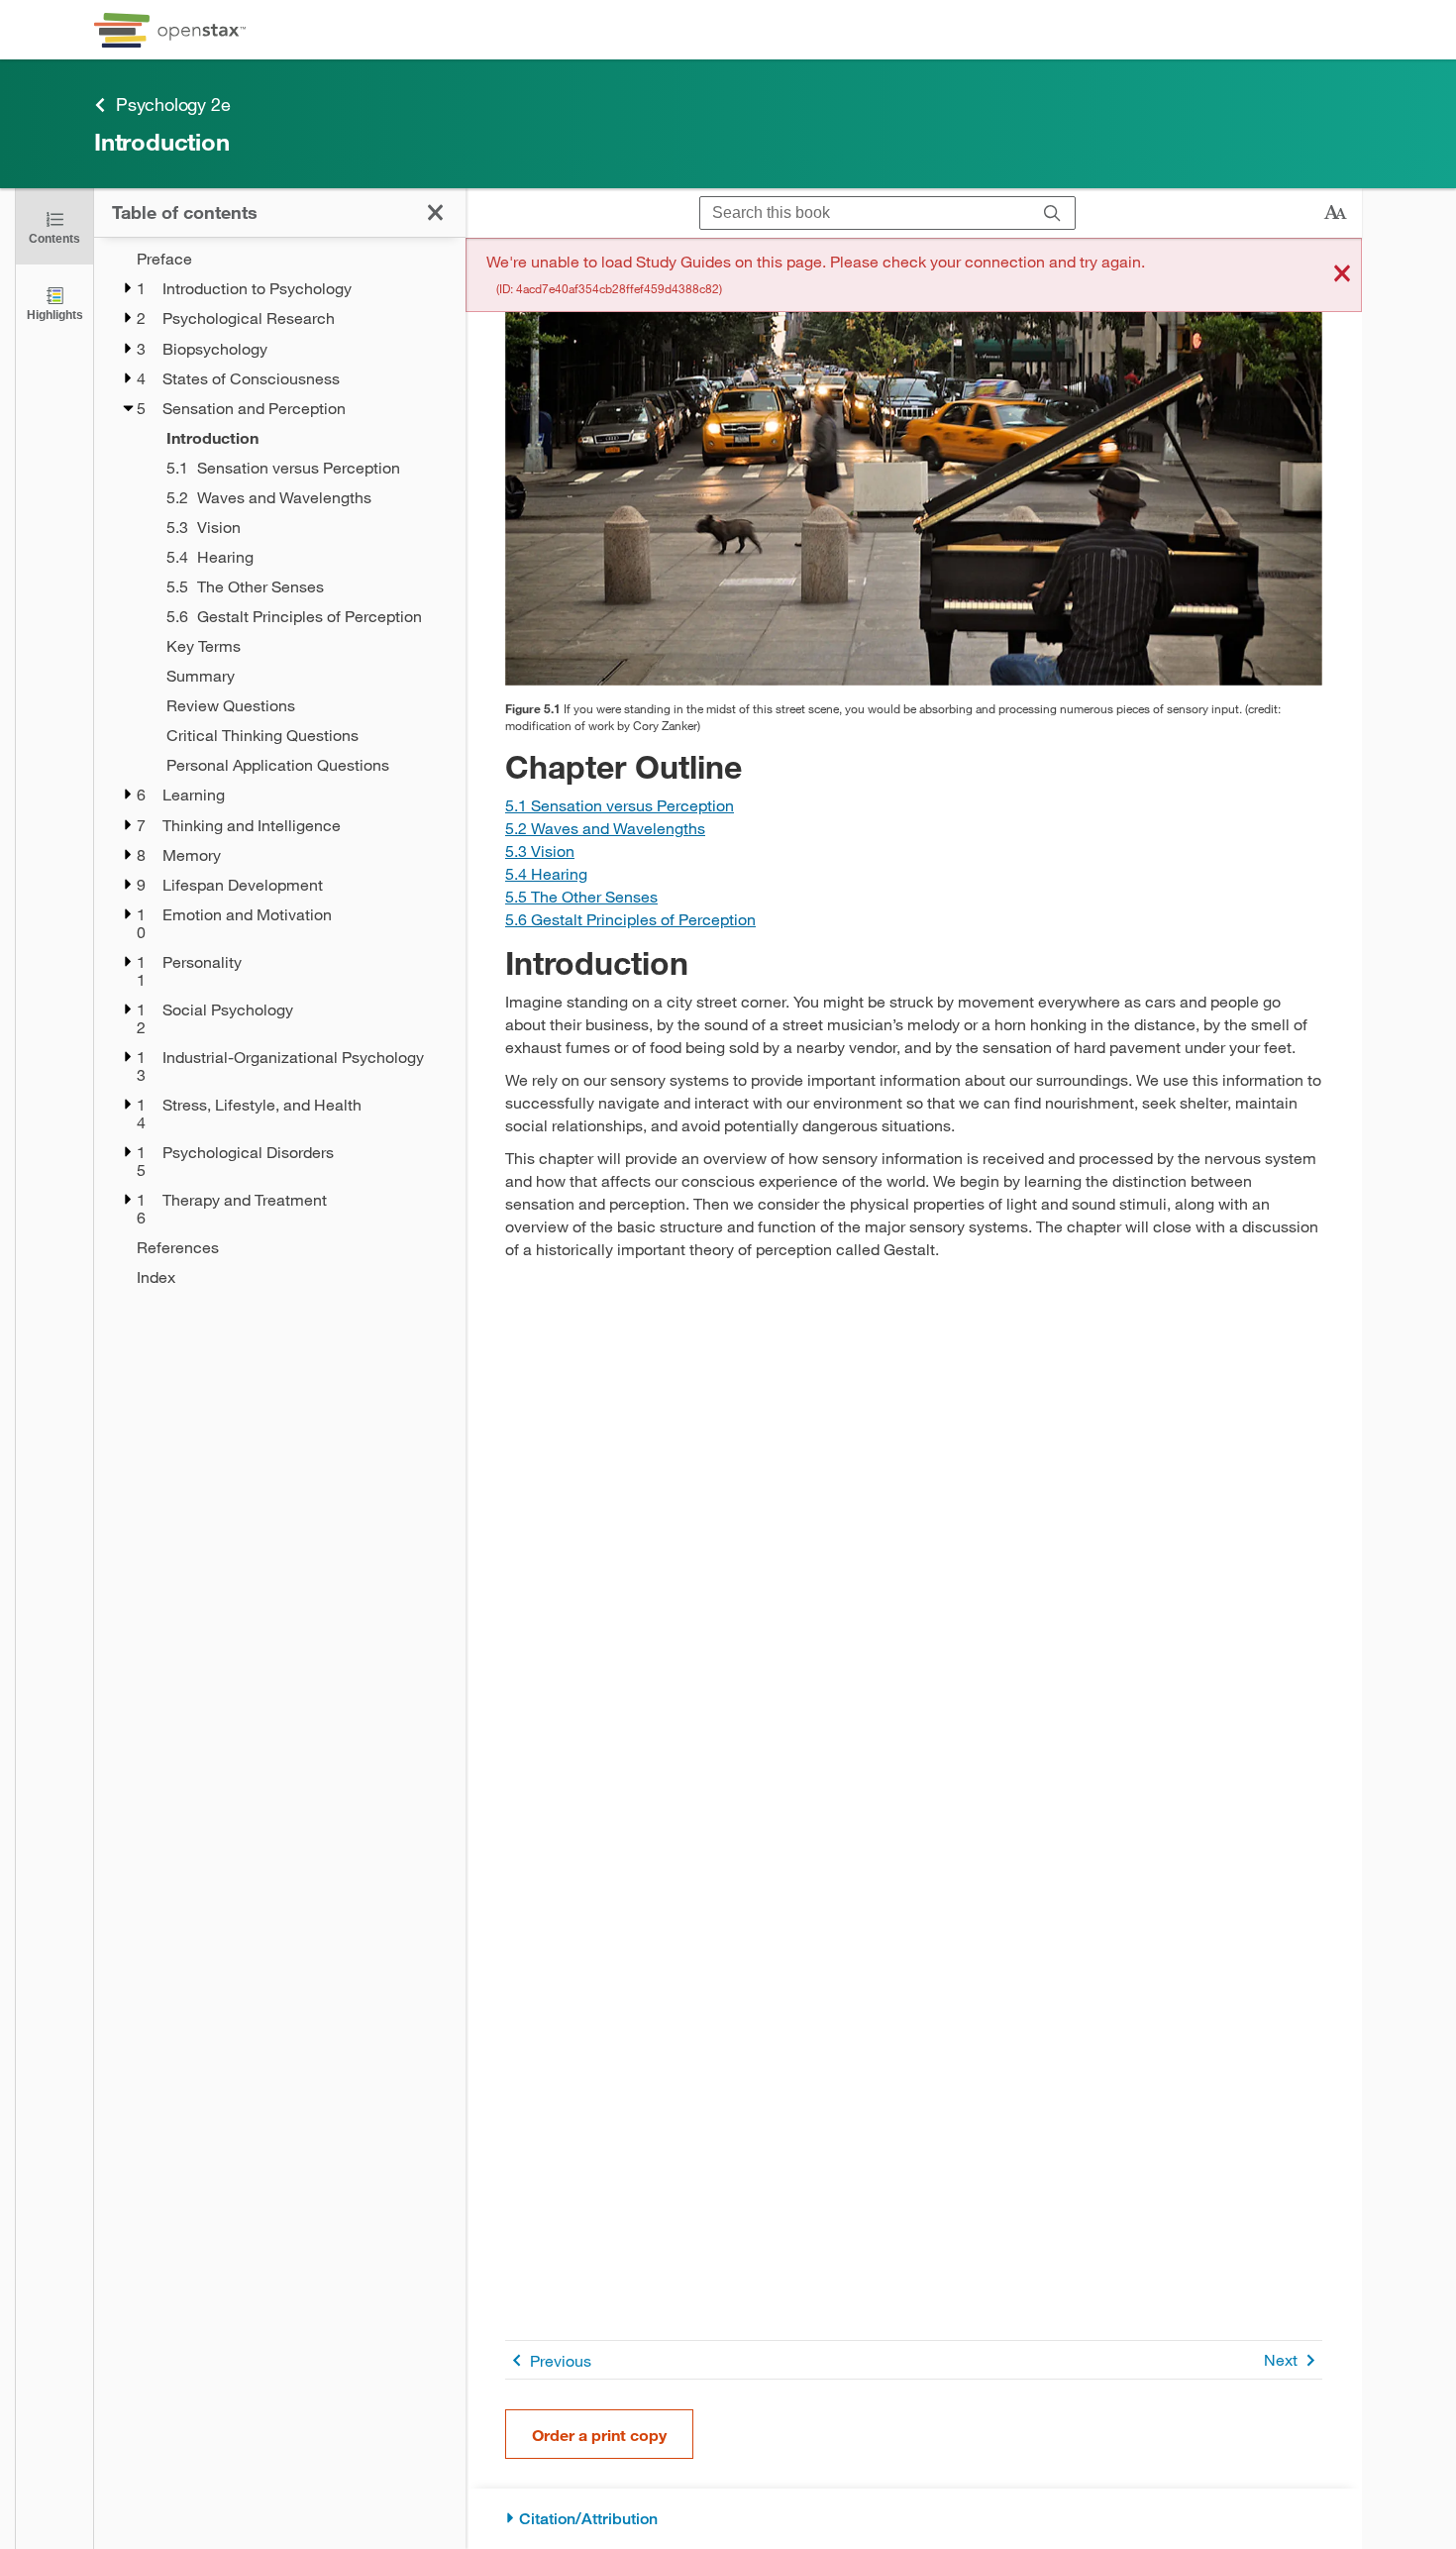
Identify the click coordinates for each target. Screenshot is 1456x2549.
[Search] (1052, 213)
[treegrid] (280, 768)
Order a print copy (599, 2435)
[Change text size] (1335, 213)
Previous (561, 2360)
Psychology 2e (173, 104)
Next (1281, 2359)
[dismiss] (1342, 275)
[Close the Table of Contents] (435, 212)
